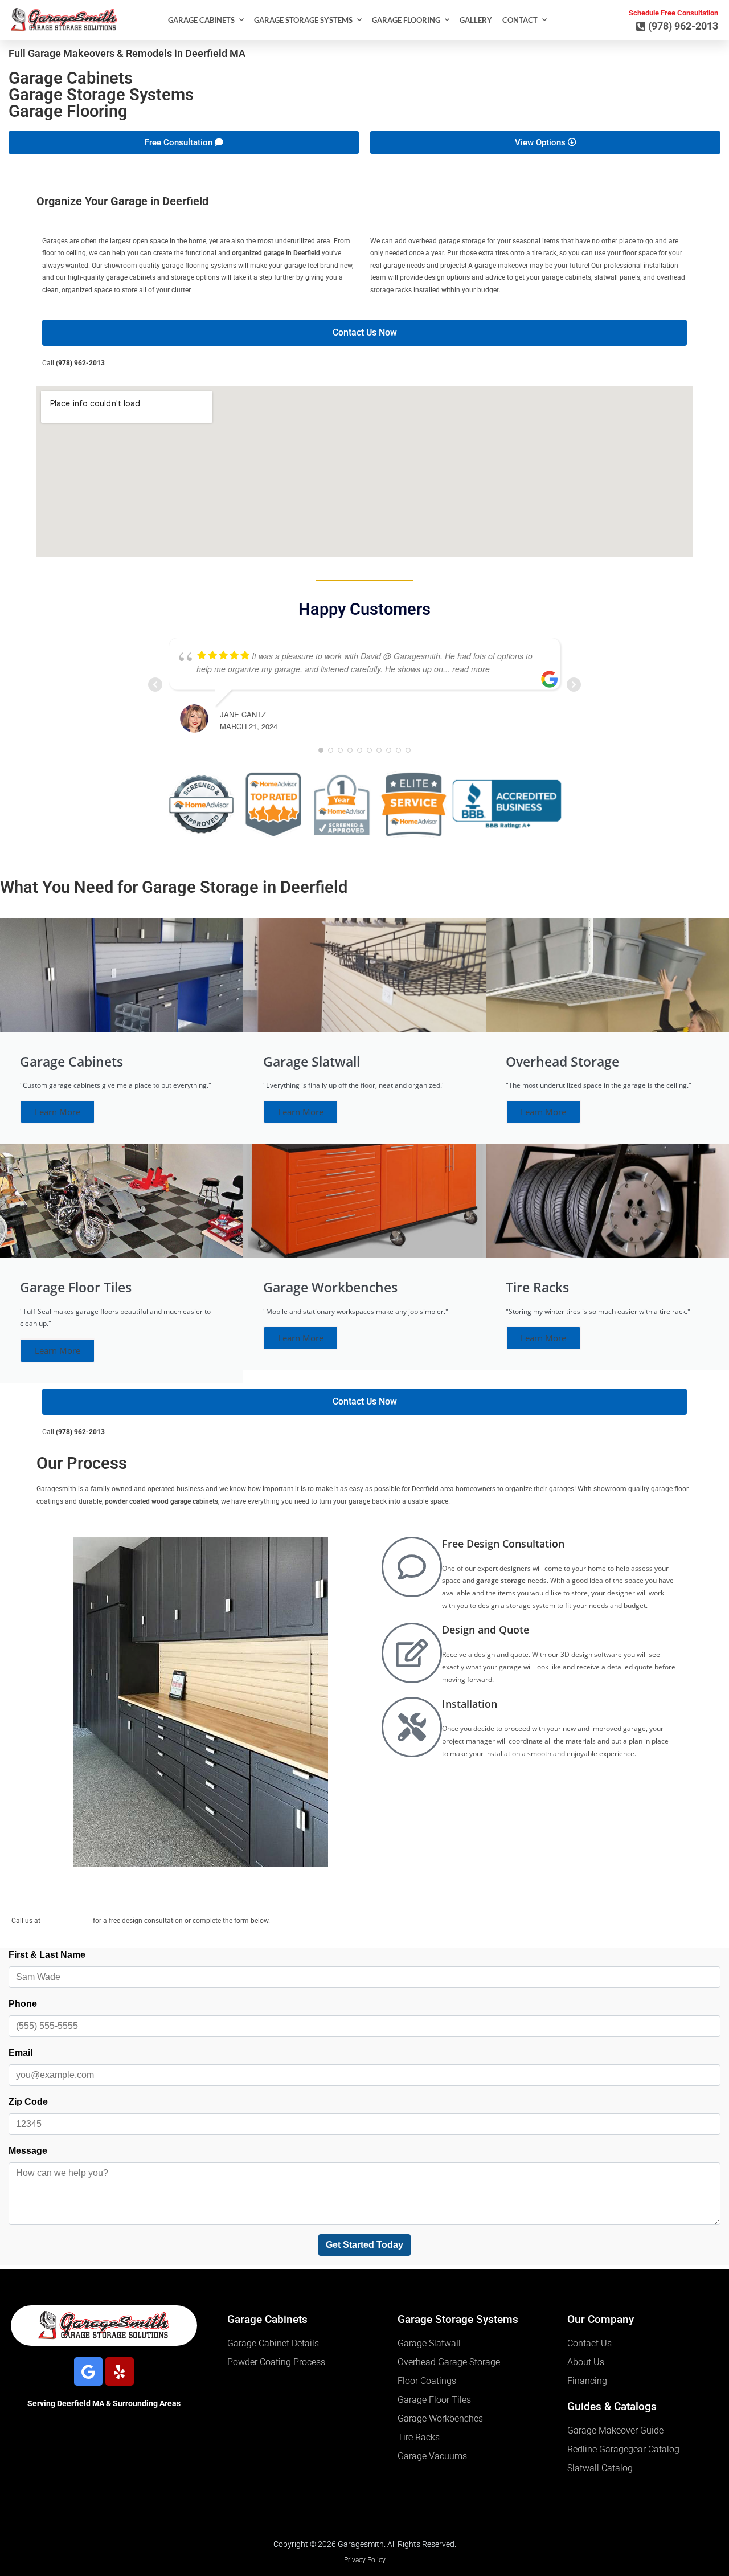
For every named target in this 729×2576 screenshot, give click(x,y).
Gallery (476, 20)
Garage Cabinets (201, 20)
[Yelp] (120, 2371)
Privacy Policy (365, 2560)
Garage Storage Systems (303, 20)
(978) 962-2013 (80, 363)
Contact (520, 20)
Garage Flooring (406, 20)
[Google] (88, 2371)
